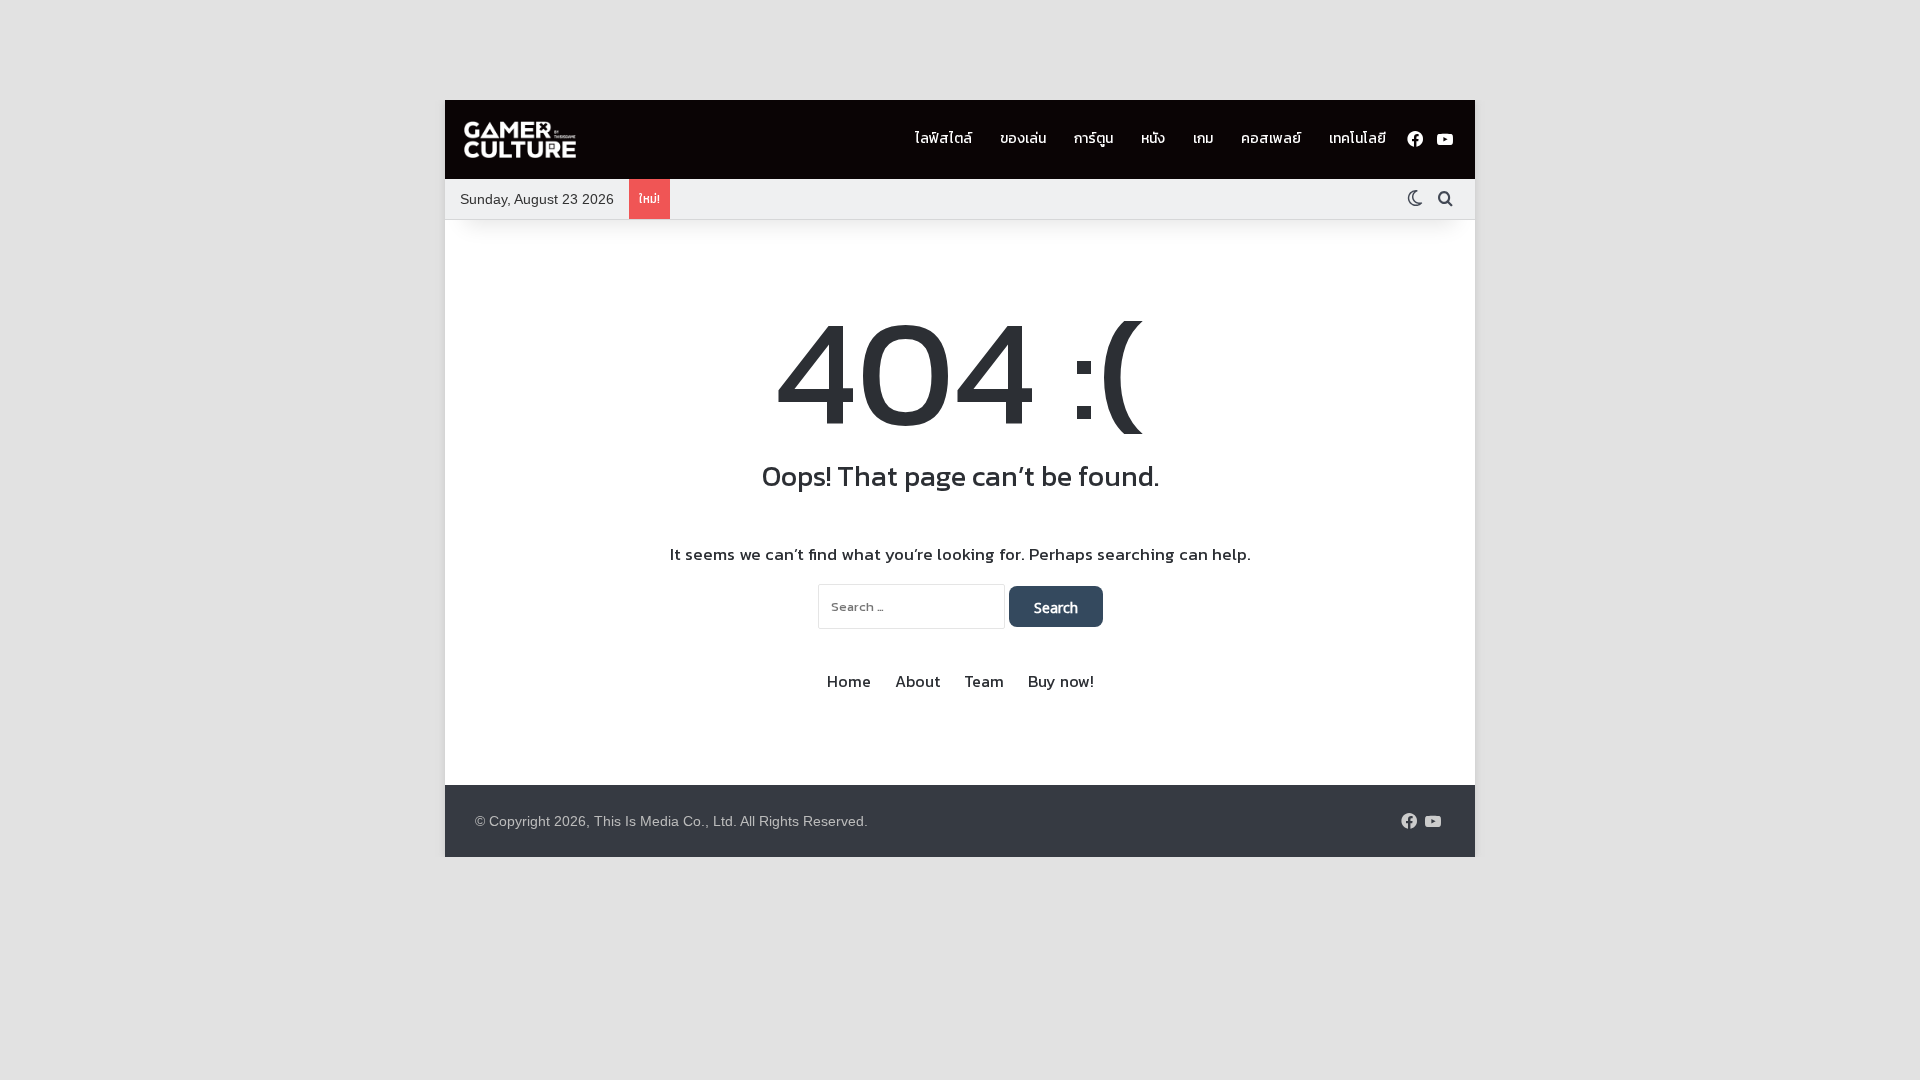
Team (984, 681)
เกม (1203, 138)
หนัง (1153, 138)
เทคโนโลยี (1357, 138)
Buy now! (1061, 681)
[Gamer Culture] (520, 140)
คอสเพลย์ (1271, 138)
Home (849, 681)
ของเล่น (1023, 138)
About (917, 681)
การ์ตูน (1093, 138)
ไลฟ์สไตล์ (943, 138)
